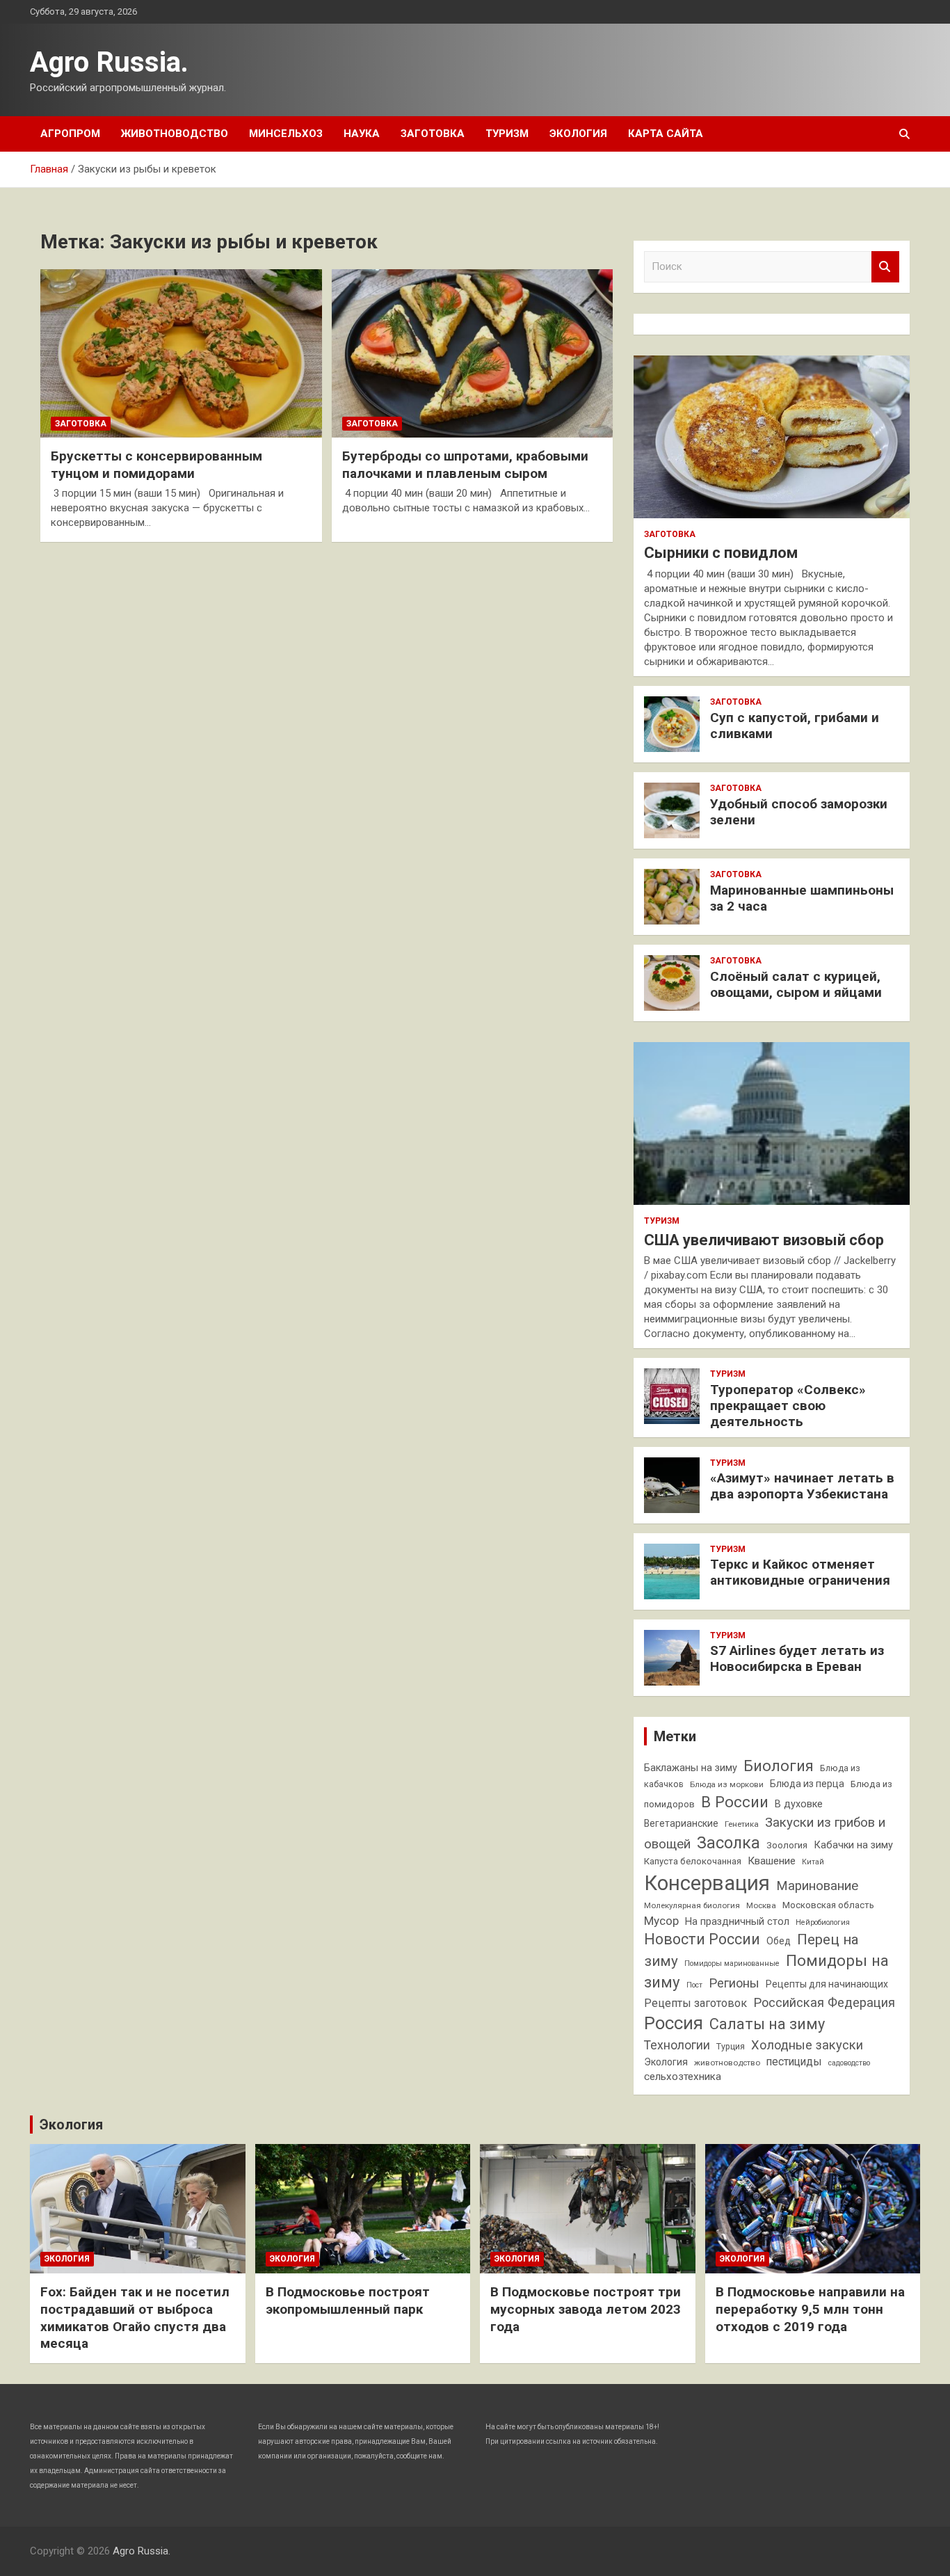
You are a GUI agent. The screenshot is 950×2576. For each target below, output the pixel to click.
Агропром (70, 134)
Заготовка (433, 134)
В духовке (799, 1804)
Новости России (702, 1939)
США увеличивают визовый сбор (764, 1240)
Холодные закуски (807, 2045)
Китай (813, 1862)
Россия (674, 2023)
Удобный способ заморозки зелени (799, 812)
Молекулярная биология (692, 1905)
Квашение (772, 1861)
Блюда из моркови (727, 1784)
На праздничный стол (737, 1922)
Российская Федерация (824, 2002)
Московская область (828, 1905)
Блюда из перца (807, 1784)
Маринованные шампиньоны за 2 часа (802, 898)
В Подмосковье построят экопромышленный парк (348, 2301)
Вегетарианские (681, 1823)
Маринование (817, 1886)
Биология (779, 1766)
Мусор (661, 1921)
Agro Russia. (109, 62)
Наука (362, 134)
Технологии (677, 2045)
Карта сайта (666, 134)
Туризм (507, 134)
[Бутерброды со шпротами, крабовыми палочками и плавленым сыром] (472, 353)
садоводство (849, 2063)
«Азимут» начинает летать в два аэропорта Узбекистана (802, 1486)
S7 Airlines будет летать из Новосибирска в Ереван (797, 1658)
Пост (694, 1985)
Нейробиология (823, 1922)
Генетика (742, 1824)
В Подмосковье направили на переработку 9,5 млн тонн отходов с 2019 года (810, 2309)
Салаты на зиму (767, 2024)
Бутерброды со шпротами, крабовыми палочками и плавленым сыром (465, 465)
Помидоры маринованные (732, 1963)
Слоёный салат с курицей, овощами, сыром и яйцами (796, 984)
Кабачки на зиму (853, 1845)
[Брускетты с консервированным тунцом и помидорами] (181, 353)
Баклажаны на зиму (691, 1768)
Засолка (728, 1843)
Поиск (885, 267)
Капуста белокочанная (693, 1861)
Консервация (707, 1883)
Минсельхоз (286, 134)
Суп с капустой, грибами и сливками (795, 726)
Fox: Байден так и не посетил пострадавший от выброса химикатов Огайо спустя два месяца (135, 2318)
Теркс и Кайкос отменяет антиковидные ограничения (800, 1572)
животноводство (727, 2063)
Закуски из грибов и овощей (765, 1833)
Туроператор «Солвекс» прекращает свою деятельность (788, 1406)
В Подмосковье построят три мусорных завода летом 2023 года (586, 2309)
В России (735, 1802)
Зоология (787, 1845)
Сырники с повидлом (721, 553)
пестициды (794, 2062)
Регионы (734, 1983)
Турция (731, 2046)
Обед (779, 1941)
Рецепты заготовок (695, 2003)
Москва (761, 1905)
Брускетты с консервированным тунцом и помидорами (156, 465)
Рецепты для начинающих (827, 1984)
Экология (578, 134)
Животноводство (175, 134)
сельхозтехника (683, 2077)
